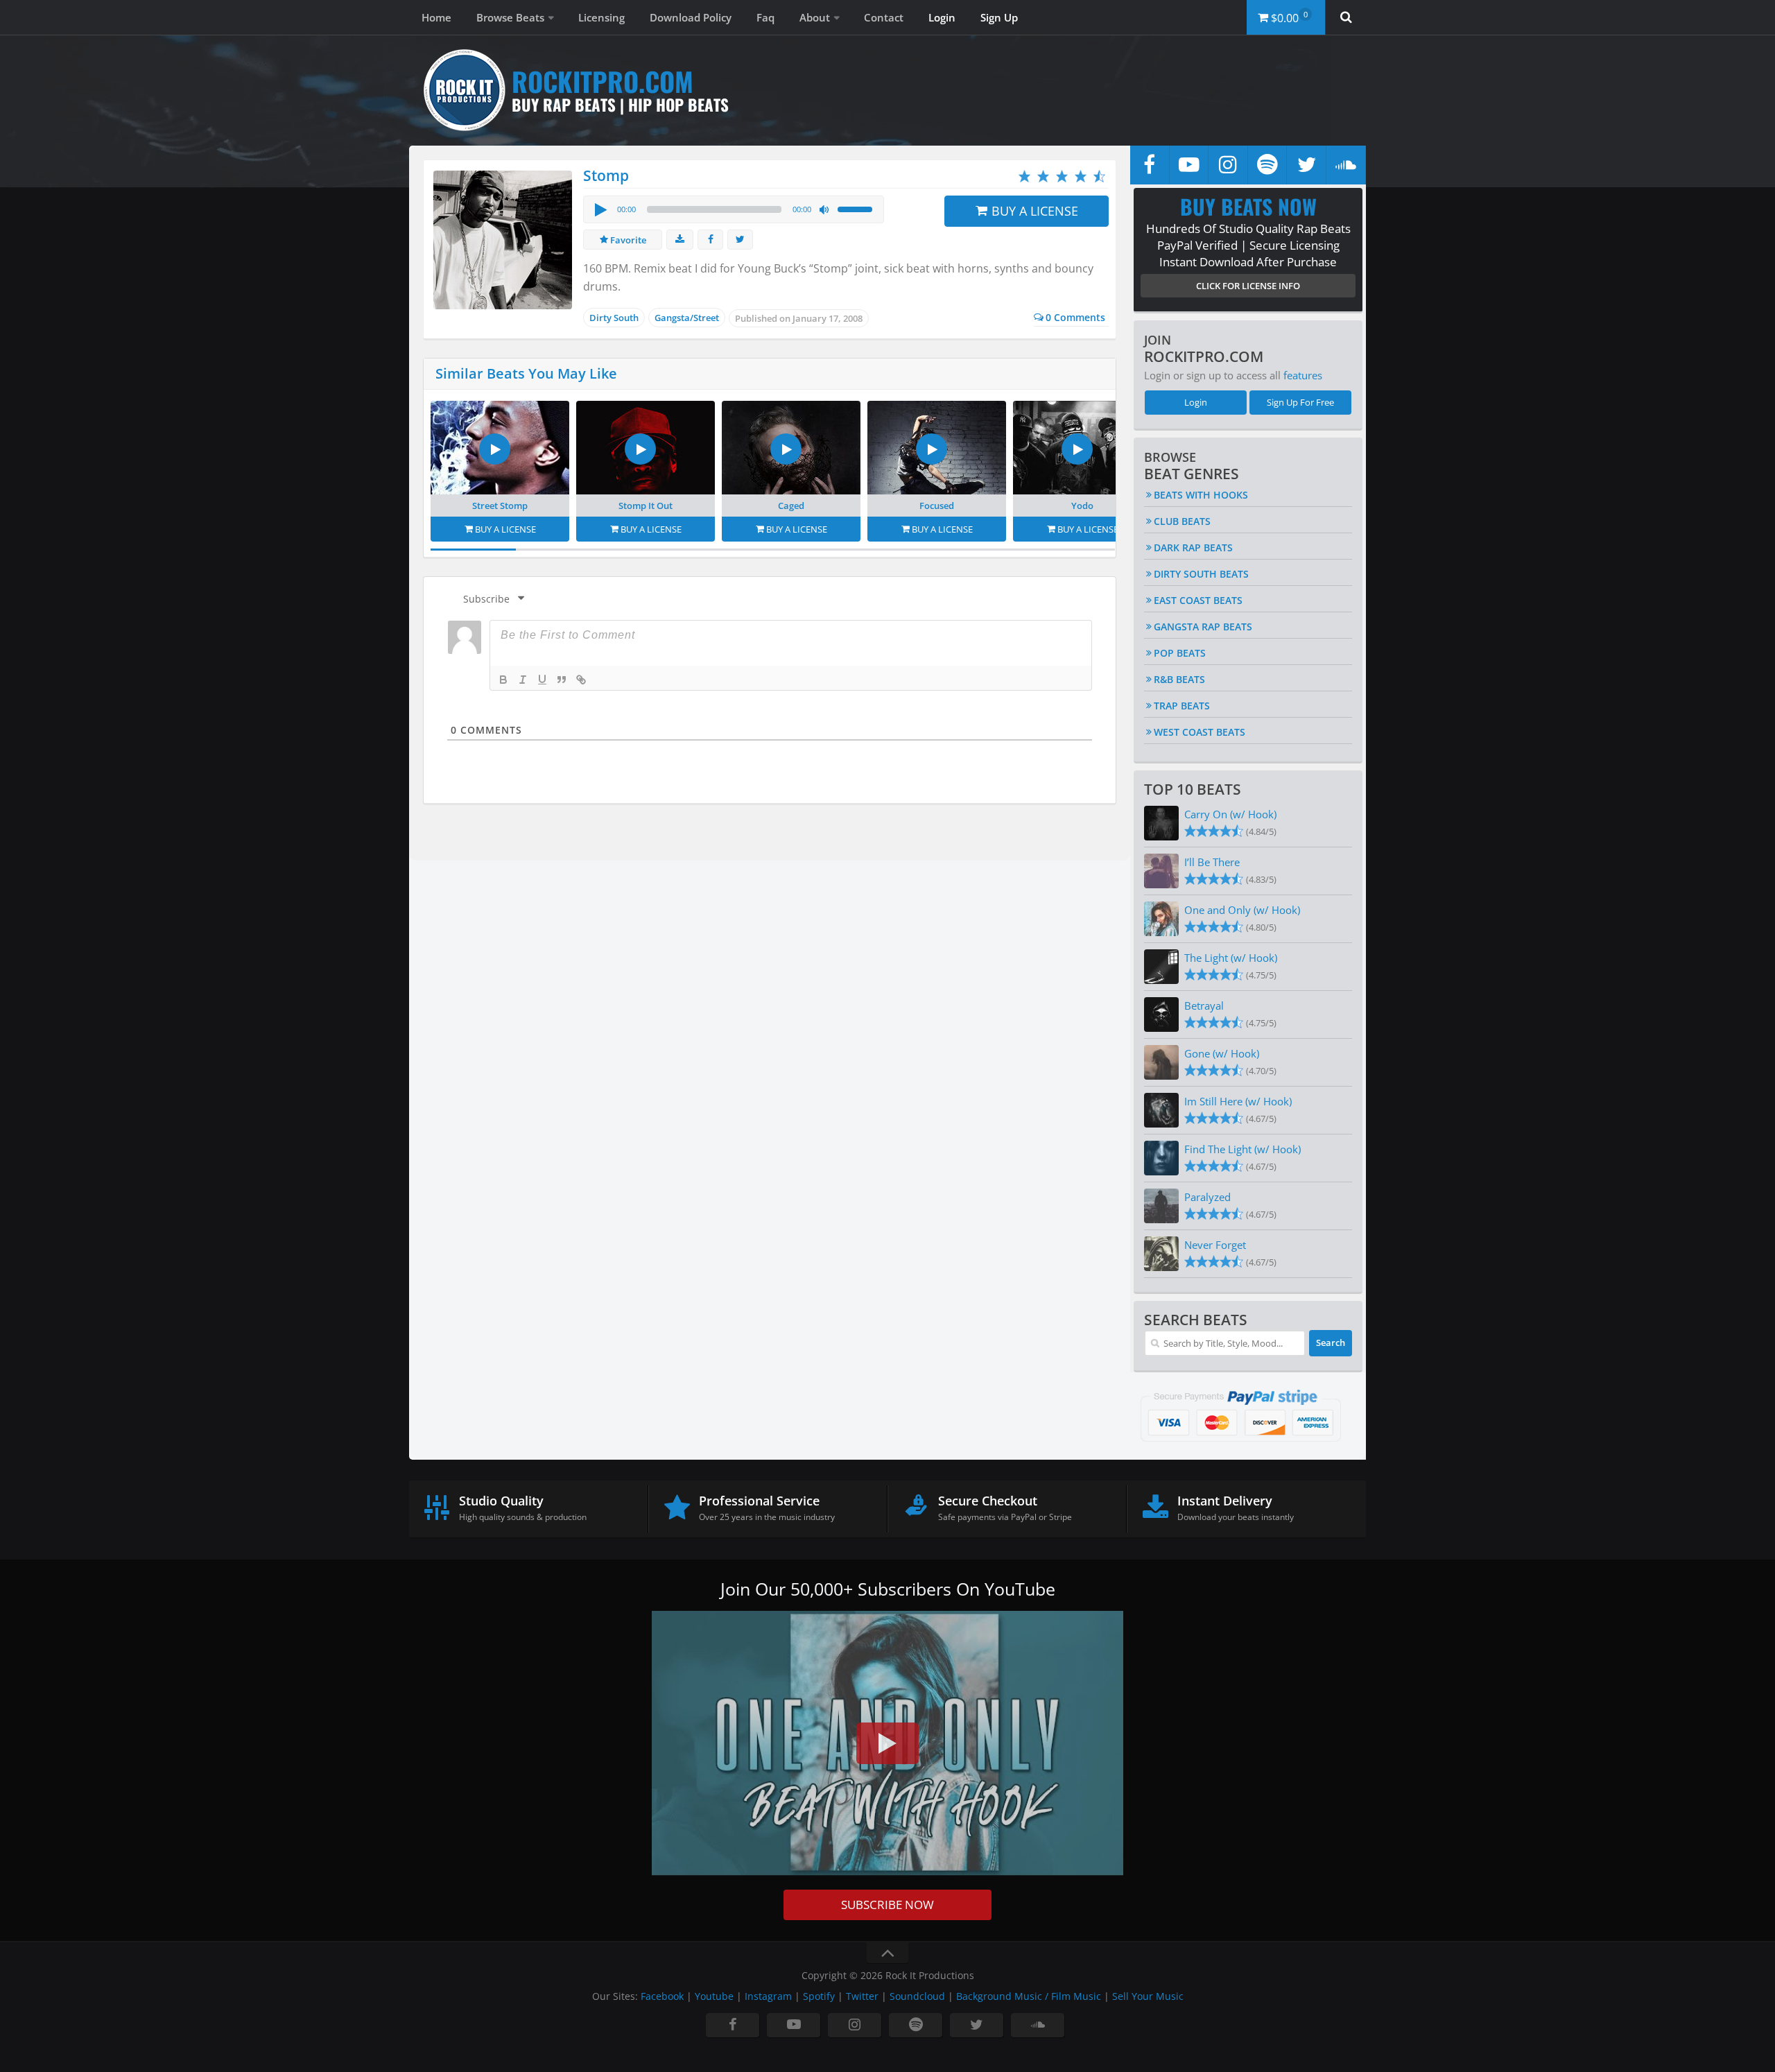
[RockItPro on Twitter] (1306, 165)
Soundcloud (917, 1996)
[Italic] (523, 680)
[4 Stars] (1081, 176)
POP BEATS (1180, 653)
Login (942, 17)
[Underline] (542, 680)
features (1303, 375)
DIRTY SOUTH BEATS (1201, 574)
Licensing (601, 17)
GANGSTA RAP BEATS (1203, 627)
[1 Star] (1024, 176)
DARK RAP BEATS (1193, 547)
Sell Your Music (1148, 1996)
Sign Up (999, 17)
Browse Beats (510, 17)
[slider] (857, 208)
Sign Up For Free (1300, 402)
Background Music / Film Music (1029, 1996)
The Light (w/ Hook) (1231, 958)
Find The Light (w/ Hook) (1242, 1149)
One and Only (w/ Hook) (1242, 910)
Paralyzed (1207, 1197)
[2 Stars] (1043, 176)
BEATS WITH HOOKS (1201, 495)
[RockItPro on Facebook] (1150, 165)
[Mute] (824, 210)
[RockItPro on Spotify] (1267, 165)
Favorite (627, 240)
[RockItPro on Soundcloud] (1346, 165)
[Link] (581, 680)
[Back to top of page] (887, 1953)
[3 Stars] (1062, 176)
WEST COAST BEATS (1200, 732)
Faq (765, 17)
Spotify (819, 1996)
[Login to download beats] (680, 240)
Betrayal (1204, 1005)
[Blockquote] (562, 680)
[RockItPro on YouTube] (1189, 165)
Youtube (714, 1996)
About (815, 17)
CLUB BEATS (1182, 521)
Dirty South (614, 318)
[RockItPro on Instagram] (1228, 165)
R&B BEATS (1179, 679)
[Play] (600, 209)
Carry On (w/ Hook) (1230, 814)
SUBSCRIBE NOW (887, 1905)
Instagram (768, 1996)
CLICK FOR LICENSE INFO (1248, 286)
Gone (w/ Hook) (1222, 1053)
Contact (884, 17)
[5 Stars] (1099, 176)
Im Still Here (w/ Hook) (1238, 1101)
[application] (734, 209)
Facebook (662, 1996)
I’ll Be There (1212, 862)
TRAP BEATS (1182, 706)
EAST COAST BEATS (1198, 600)
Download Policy (691, 17)
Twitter (862, 1996)
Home (436, 17)
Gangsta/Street (687, 318)
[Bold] (503, 680)
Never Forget (1215, 1245)
